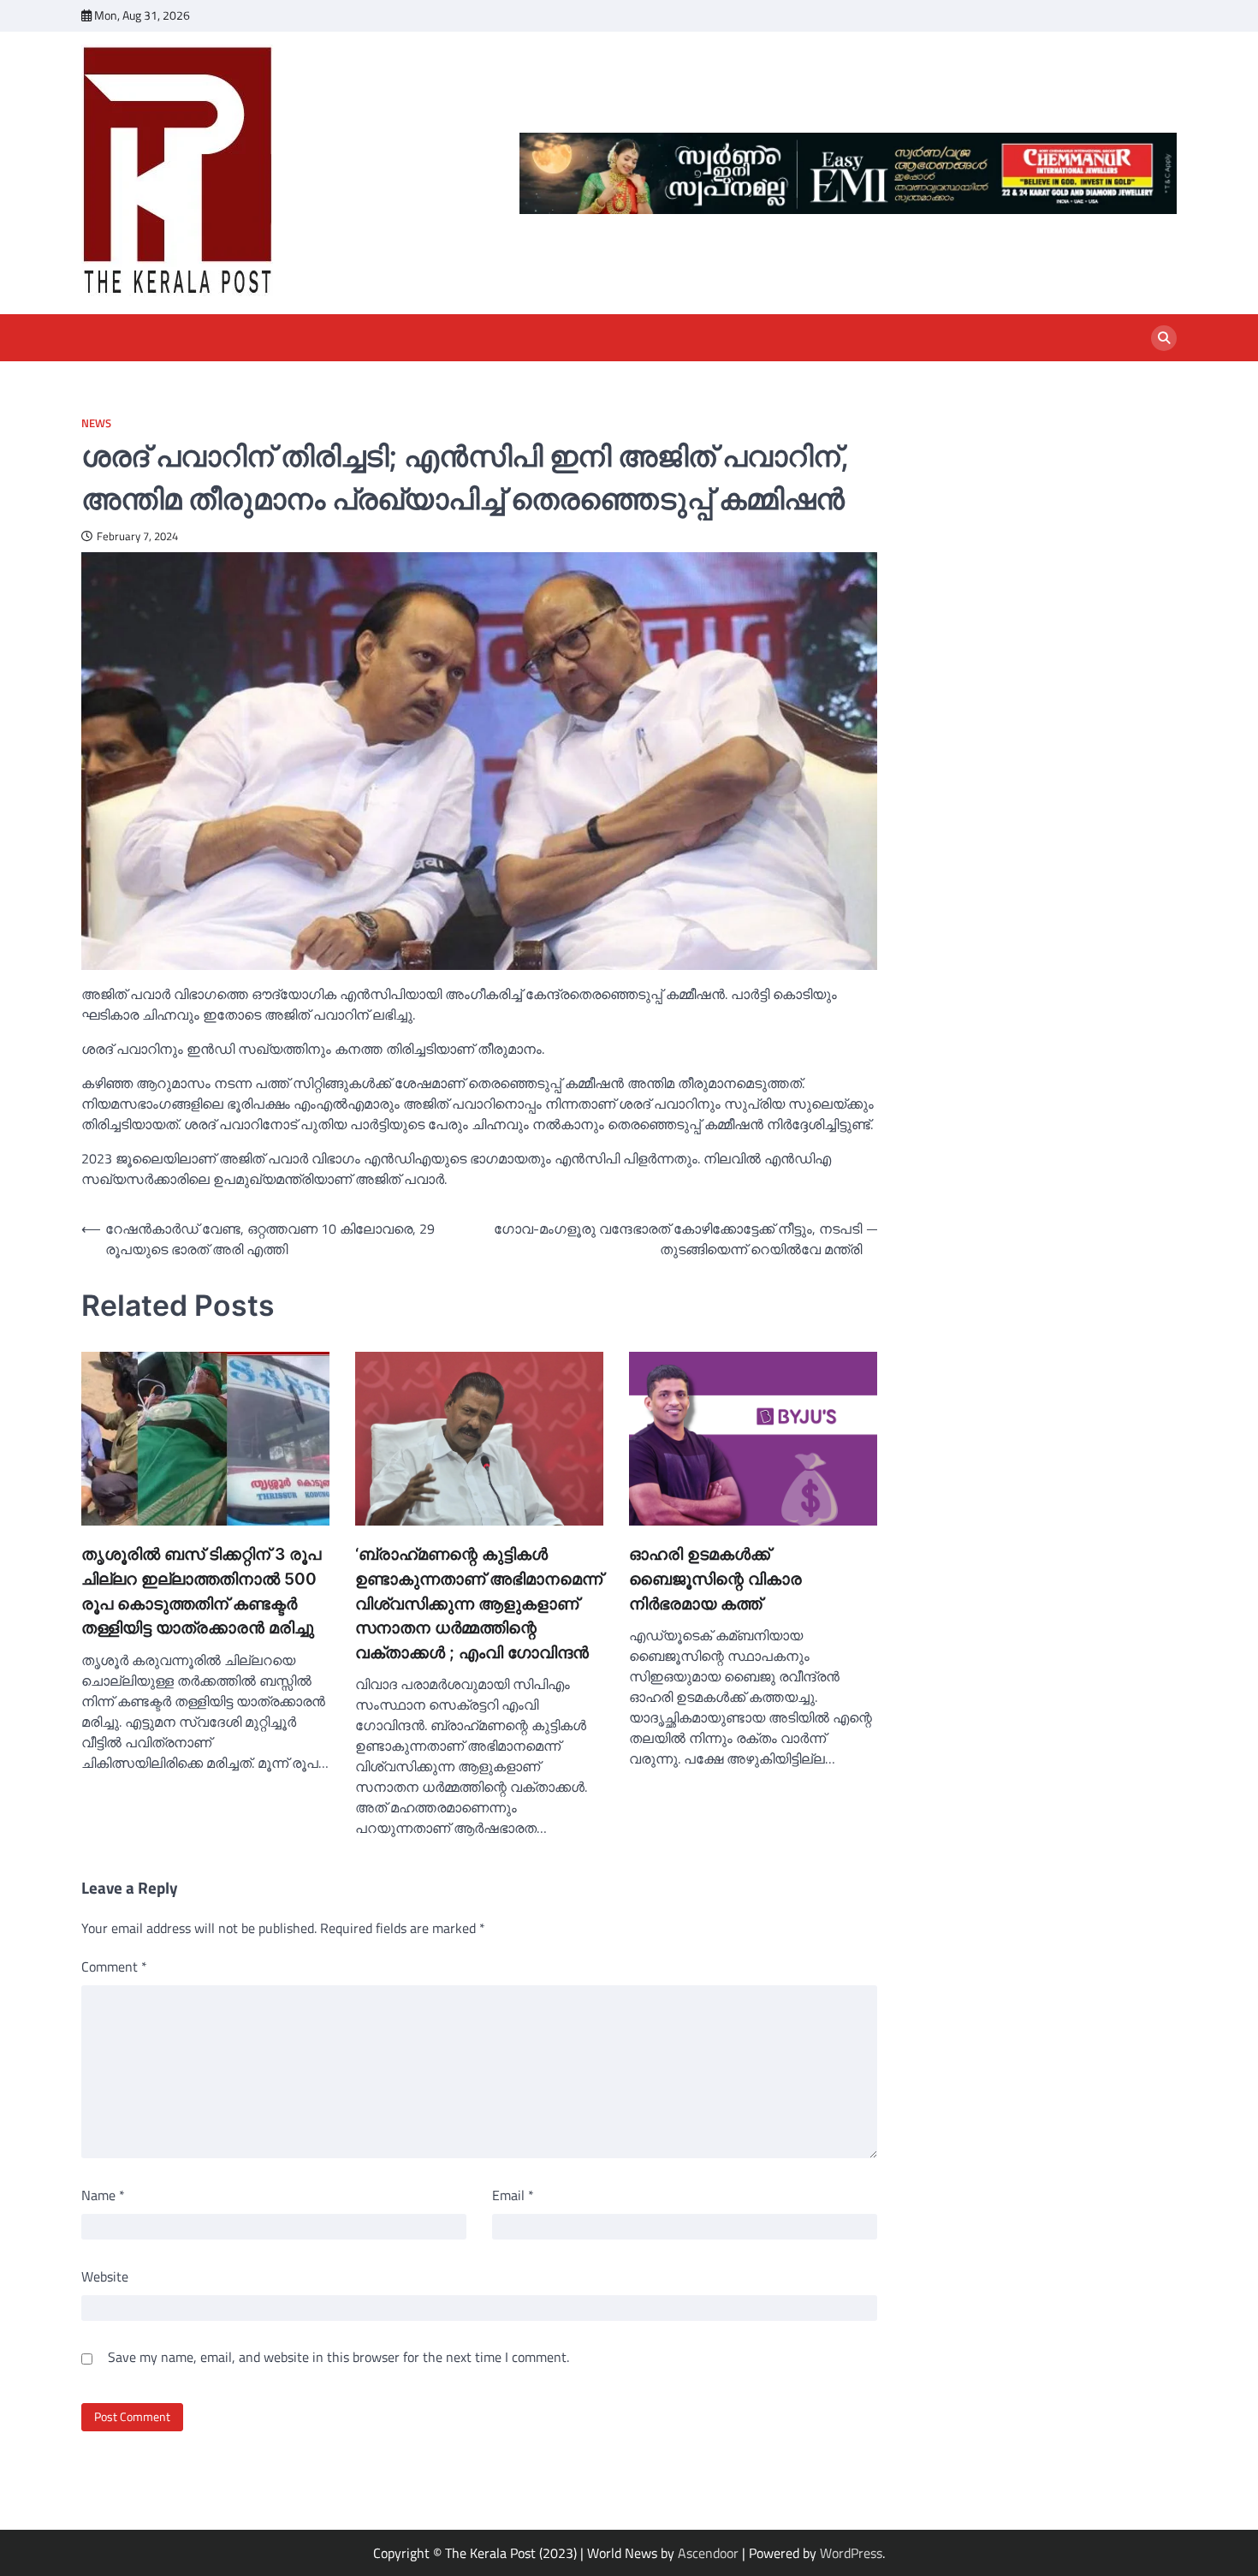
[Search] (1164, 338)
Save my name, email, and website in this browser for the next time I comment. (338, 2357)
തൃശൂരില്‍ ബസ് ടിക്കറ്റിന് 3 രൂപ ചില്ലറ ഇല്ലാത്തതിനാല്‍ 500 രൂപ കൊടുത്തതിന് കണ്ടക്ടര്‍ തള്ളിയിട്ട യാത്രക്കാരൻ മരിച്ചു (201, 1591)
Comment (114, 1966)
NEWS (96, 423)
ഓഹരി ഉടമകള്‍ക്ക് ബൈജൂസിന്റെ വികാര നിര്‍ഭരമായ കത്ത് (715, 1579)
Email (513, 2195)
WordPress (851, 2553)
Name (103, 2195)
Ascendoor (708, 2553)
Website (105, 2276)
